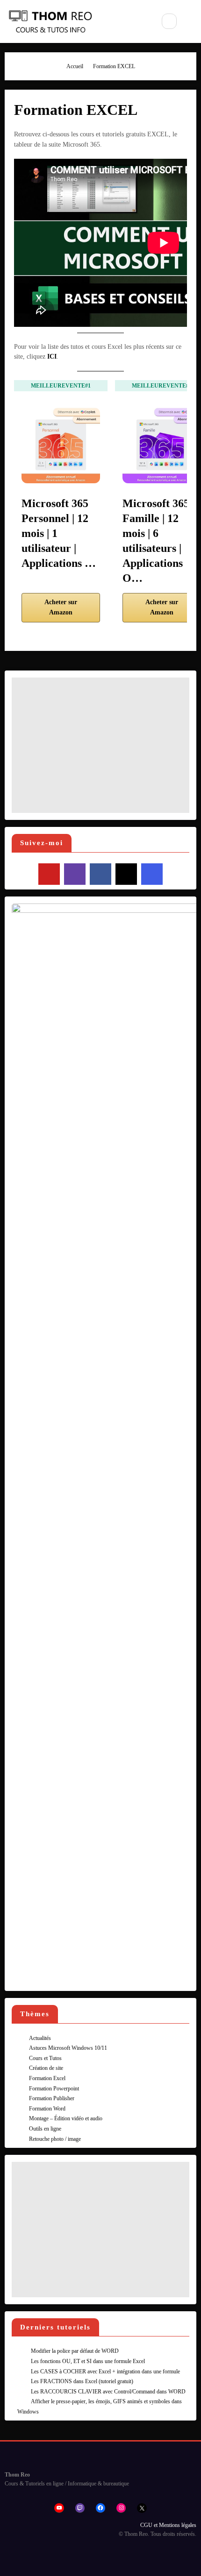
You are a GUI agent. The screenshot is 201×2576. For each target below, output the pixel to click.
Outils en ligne (45, 2129)
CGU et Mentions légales (168, 2525)
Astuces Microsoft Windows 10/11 (68, 2048)
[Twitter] (126, 874)
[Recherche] (169, 21)
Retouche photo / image (55, 2139)
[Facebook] (100, 874)
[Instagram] (152, 874)
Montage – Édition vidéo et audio (66, 2118)
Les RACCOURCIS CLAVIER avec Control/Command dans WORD (108, 2392)
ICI (52, 356)
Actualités (40, 2038)
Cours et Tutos (45, 2058)
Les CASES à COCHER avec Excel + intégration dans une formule (105, 2371)
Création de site (46, 2068)
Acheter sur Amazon (61, 607)
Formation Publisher (52, 2098)
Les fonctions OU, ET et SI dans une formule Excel (88, 2361)
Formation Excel (47, 2078)
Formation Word (47, 2109)
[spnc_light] (191, 21)
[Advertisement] (100, 745)
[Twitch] (75, 874)
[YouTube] (49, 874)
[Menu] (141, 21)
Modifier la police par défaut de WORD (75, 2351)
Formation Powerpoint (54, 2089)
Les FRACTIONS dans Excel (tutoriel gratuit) (82, 2381)
